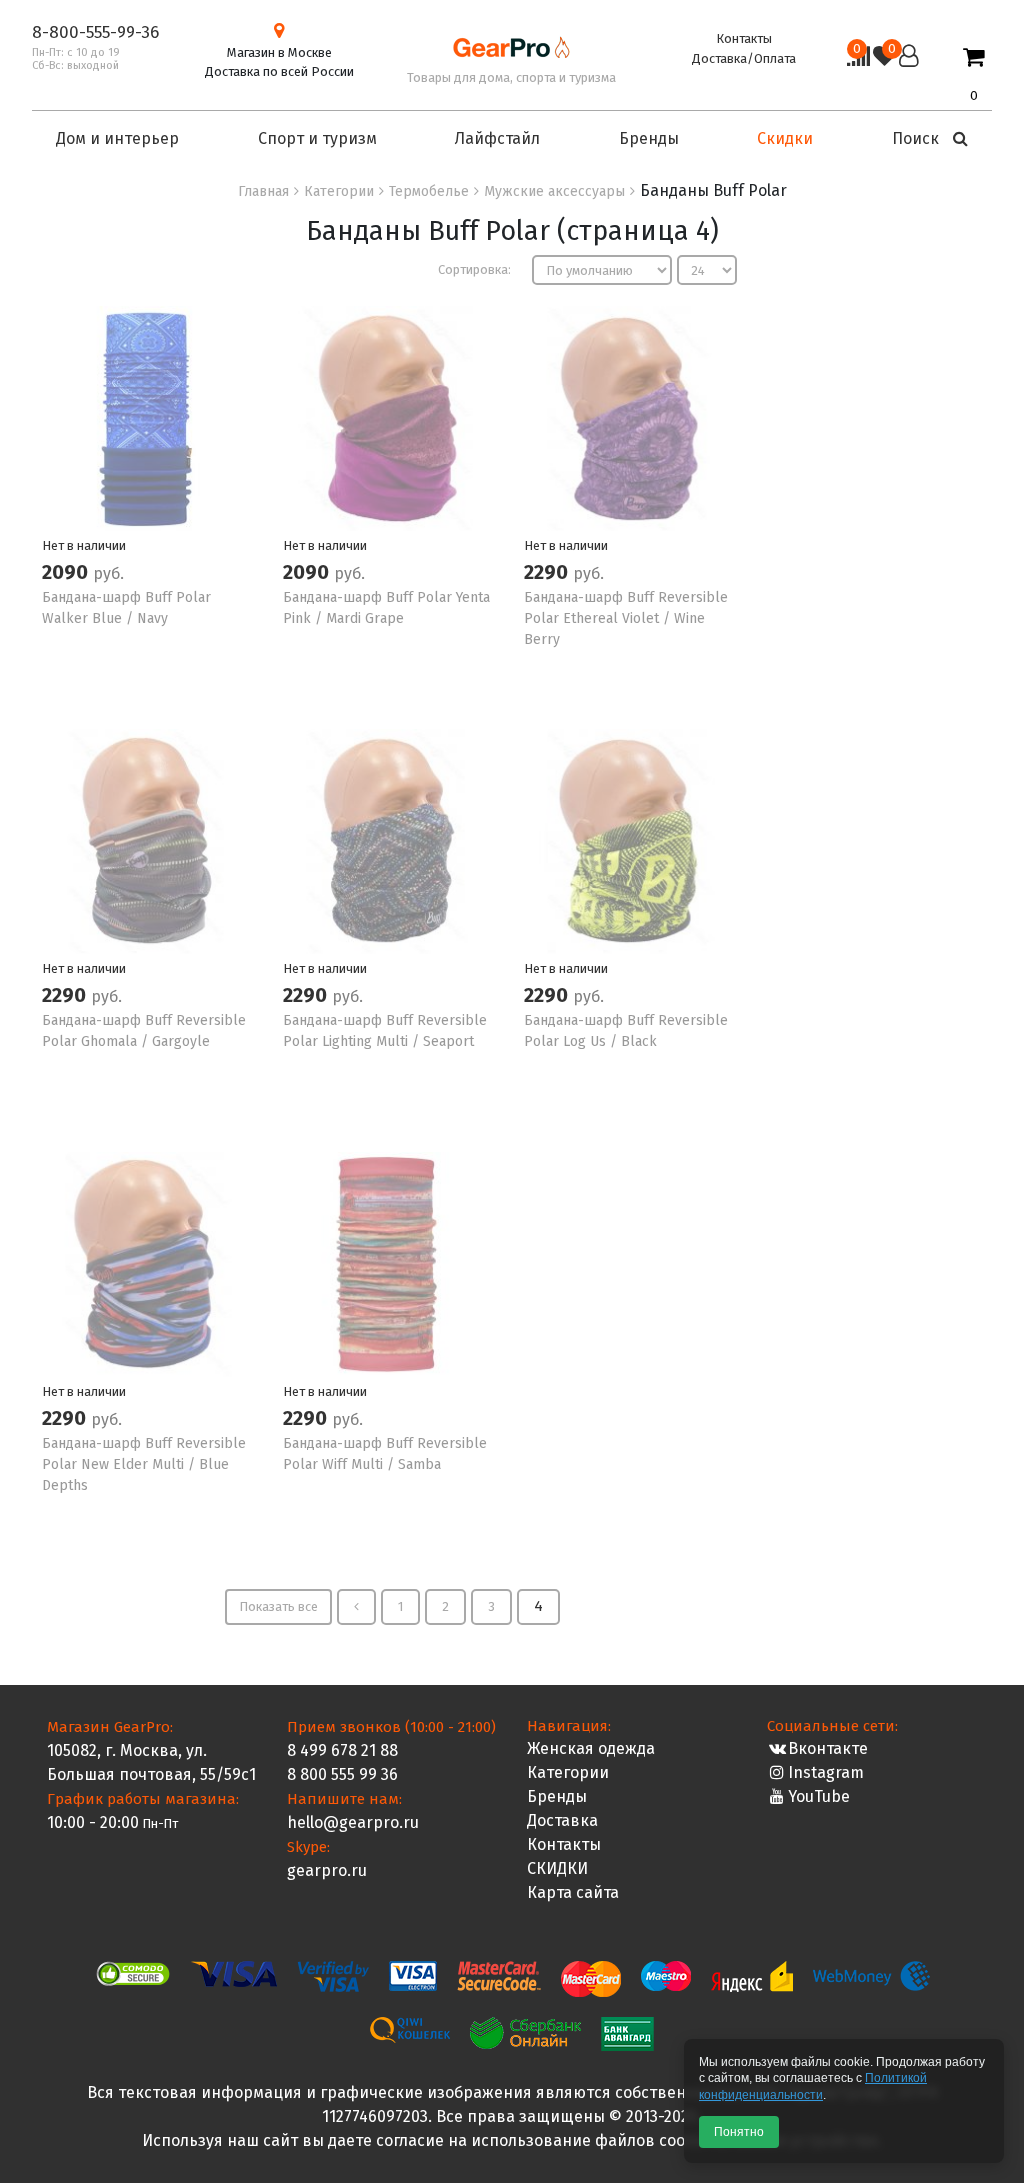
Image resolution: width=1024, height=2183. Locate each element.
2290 (548, 572)
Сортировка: (474, 269)
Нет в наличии (84, 545)
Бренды (557, 1796)
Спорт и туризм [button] (317, 138)
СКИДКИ (557, 1868)
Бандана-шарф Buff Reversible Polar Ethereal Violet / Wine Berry (626, 618)
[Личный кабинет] (909, 74)
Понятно (739, 2132)
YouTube (819, 1796)
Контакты (744, 38)
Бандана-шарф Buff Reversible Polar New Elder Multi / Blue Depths (144, 1464)
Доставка (562, 1820)
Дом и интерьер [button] (117, 138)
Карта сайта (573, 1892)
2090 (67, 572)
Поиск (917, 138)
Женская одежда (591, 1748)
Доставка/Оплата (744, 58)
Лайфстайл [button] (497, 138)
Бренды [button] (649, 138)
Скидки (785, 138)
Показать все (278, 1606)
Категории (568, 1772)
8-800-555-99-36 (95, 32)
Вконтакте (828, 1748)
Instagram (826, 1772)
